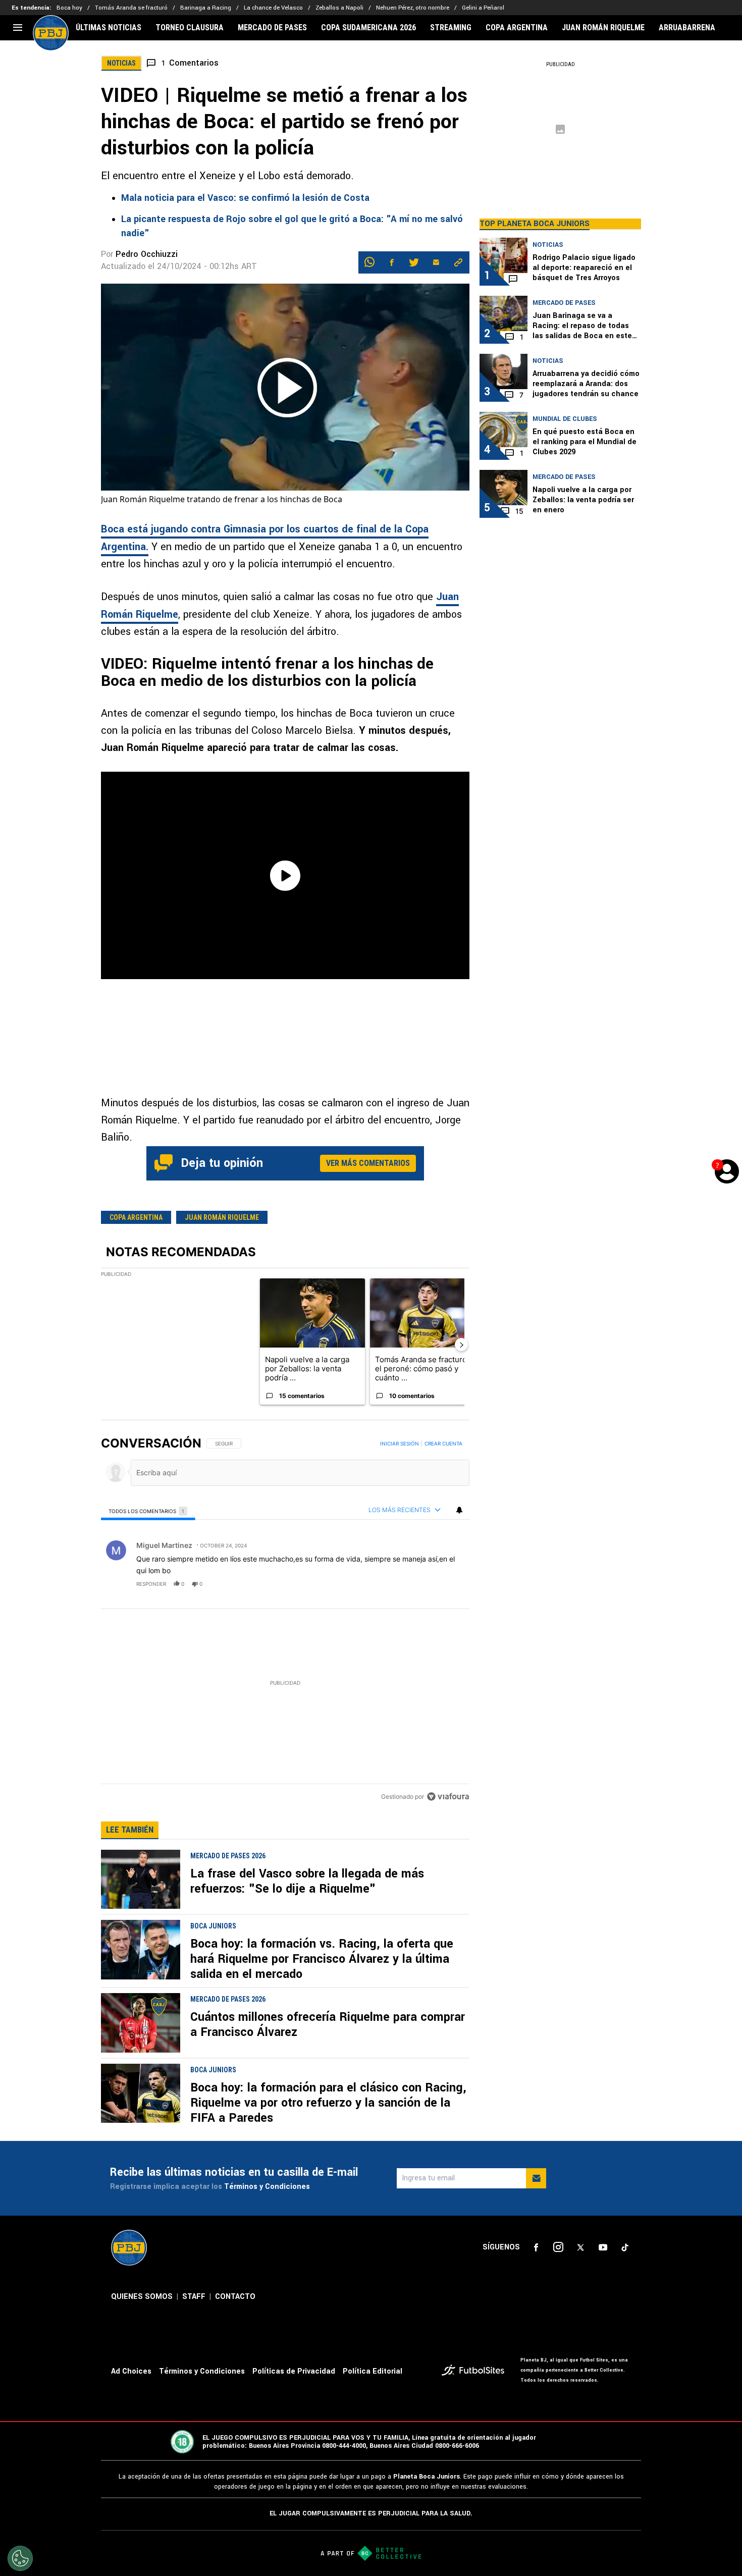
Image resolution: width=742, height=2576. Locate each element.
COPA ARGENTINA (517, 28)
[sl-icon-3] (580, 2247)
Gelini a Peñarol (483, 8)
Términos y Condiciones (267, 2187)
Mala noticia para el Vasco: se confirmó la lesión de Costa (245, 198)
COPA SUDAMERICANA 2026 (368, 28)
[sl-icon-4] (603, 2247)
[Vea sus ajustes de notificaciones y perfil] (459, 1510)
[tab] (148, 1511)
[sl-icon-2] (558, 2247)
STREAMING (451, 28)
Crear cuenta (443, 1443)
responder (151, 1584)
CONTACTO (235, 2297)
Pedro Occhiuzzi (147, 254)
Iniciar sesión (400, 1443)
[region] (285, 1621)
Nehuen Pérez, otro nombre (413, 8)
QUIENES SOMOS (142, 2297)
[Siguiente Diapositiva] (461, 1345)
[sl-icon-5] (625, 2247)
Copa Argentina (136, 1217)
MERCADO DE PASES (272, 28)
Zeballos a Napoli (339, 8)
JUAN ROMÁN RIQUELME (603, 28)
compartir (408, 1584)
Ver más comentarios (368, 1163)
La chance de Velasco (273, 8)
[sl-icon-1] (536, 2247)
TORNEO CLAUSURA (190, 28)
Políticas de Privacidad (294, 2371)
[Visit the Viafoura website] (448, 1796)
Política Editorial (373, 2371)
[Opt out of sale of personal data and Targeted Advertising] (20, 2558)
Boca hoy (69, 8)
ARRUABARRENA (687, 28)
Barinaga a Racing (206, 8)
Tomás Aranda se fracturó (131, 8)
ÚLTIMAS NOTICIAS (109, 28)
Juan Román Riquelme (222, 1217)
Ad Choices (131, 2371)
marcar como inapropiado (444, 1590)
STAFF (194, 2297)
